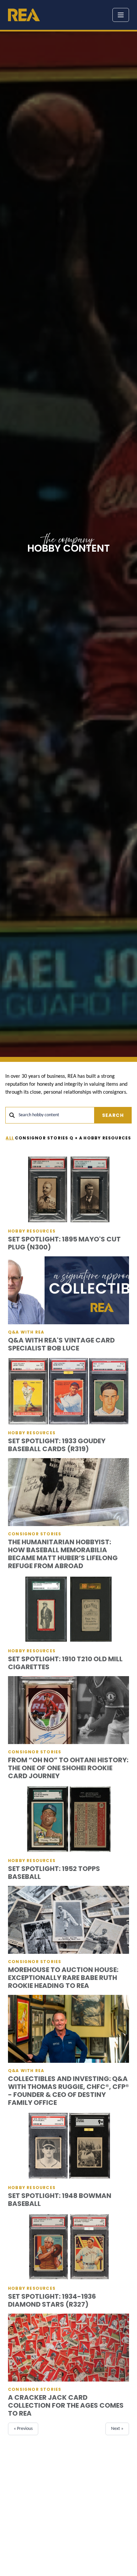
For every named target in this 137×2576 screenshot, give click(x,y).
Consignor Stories (42, 1138)
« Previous (23, 2429)
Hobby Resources (107, 1138)
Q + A (76, 1138)
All (10, 1138)
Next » (117, 2429)
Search (113, 1115)
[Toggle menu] (121, 15)
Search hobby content (39, 1115)
